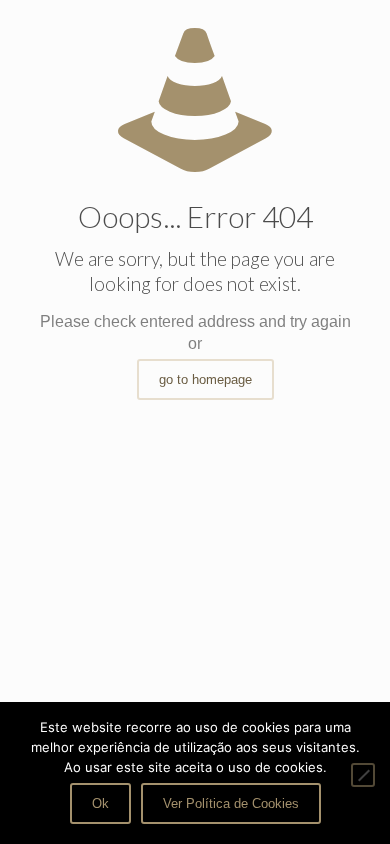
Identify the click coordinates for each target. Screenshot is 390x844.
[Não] (363, 775)
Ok (100, 803)
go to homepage (205, 379)
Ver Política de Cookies (231, 803)
